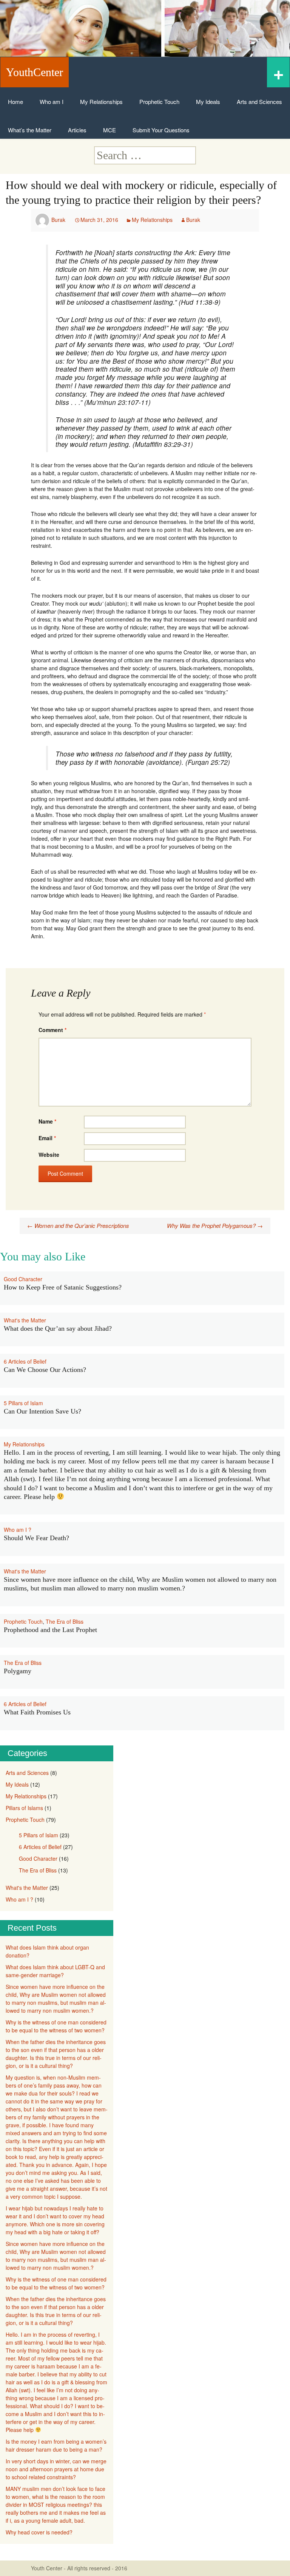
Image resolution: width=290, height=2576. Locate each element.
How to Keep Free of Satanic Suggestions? (63, 1287)
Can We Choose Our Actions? (45, 1370)
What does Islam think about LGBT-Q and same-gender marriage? (55, 1971)
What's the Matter (25, 1320)
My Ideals (208, 102)
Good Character (23, 1279)
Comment (52, 1030)
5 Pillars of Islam (23, 1403)
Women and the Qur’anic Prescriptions (78, 1225)
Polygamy (18, 1671)
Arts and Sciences (259, 102)
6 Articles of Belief (25, 1361)
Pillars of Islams (24, 1808)
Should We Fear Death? (36, 1538)
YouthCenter (35, 72)
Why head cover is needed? (39, 2532)
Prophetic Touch (159, 102)
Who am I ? (18, 1530)
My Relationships (101, 102)
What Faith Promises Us (37, 1712)
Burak (58, 220)
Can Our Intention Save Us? (42, 1411)
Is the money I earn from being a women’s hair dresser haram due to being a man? (56, 2445)
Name (47, 1121)
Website (49, 1155)
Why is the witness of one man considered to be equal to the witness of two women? (56, 2026)
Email (47, 1138)
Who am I (52, 102)
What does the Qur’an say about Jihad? (58, 1328)
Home (15, 102)
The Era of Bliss (65, 1621)
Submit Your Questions (161, 130)
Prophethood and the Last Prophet (50, 1630)
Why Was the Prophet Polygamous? (215, 1225)
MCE (110, 130)
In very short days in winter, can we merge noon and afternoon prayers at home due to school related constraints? (56, 2469)
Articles (77, 130)
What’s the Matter (30, 130)
